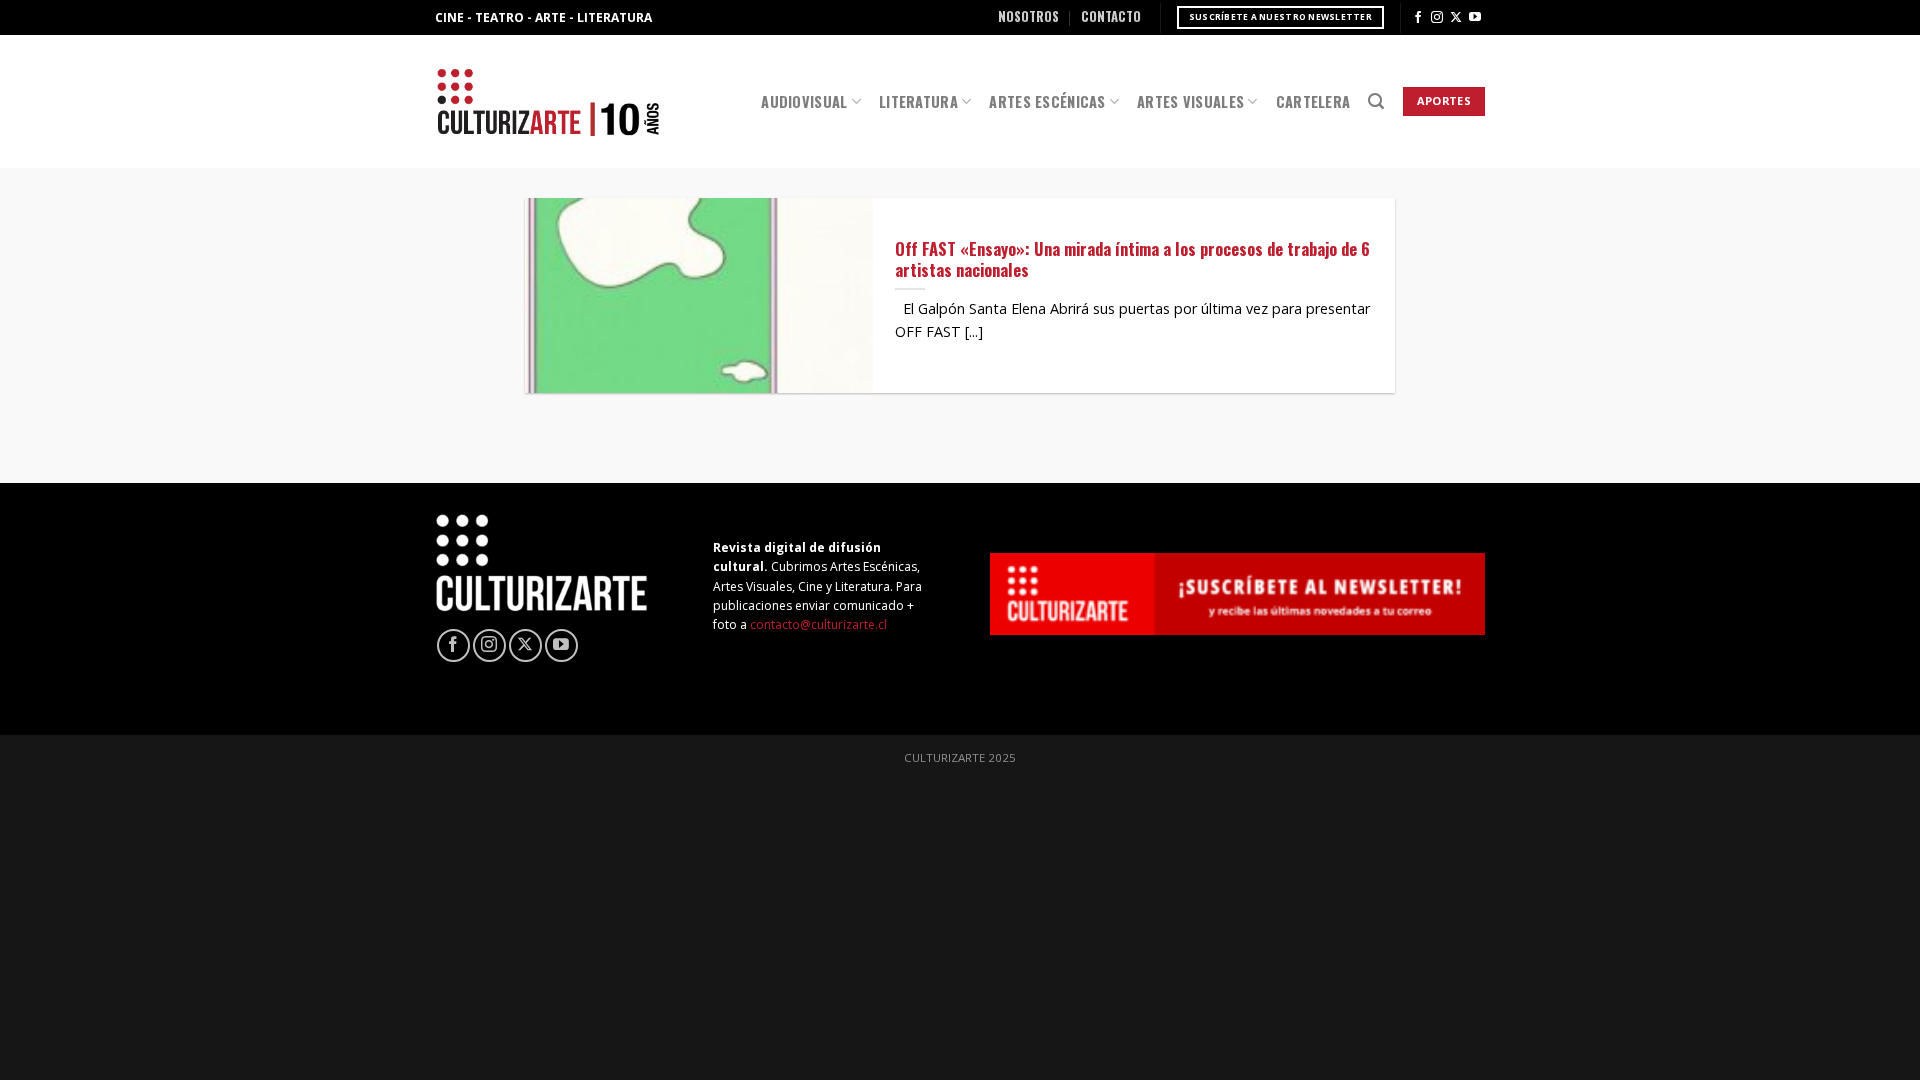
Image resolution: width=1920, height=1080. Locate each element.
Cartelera (1313, 101)
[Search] (1376, 101)
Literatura (918, 101)
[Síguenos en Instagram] (1437, 18)
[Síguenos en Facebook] (1418, 18)
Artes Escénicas (1047, 101)
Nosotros (1028, 16)
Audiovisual (804, 101)
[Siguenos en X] (1456, 18)
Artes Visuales (1190, 101)
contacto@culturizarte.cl (818, 624)
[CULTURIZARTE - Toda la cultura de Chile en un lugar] (548, 101)
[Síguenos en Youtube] (1475, 18)
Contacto (1111, 16)
